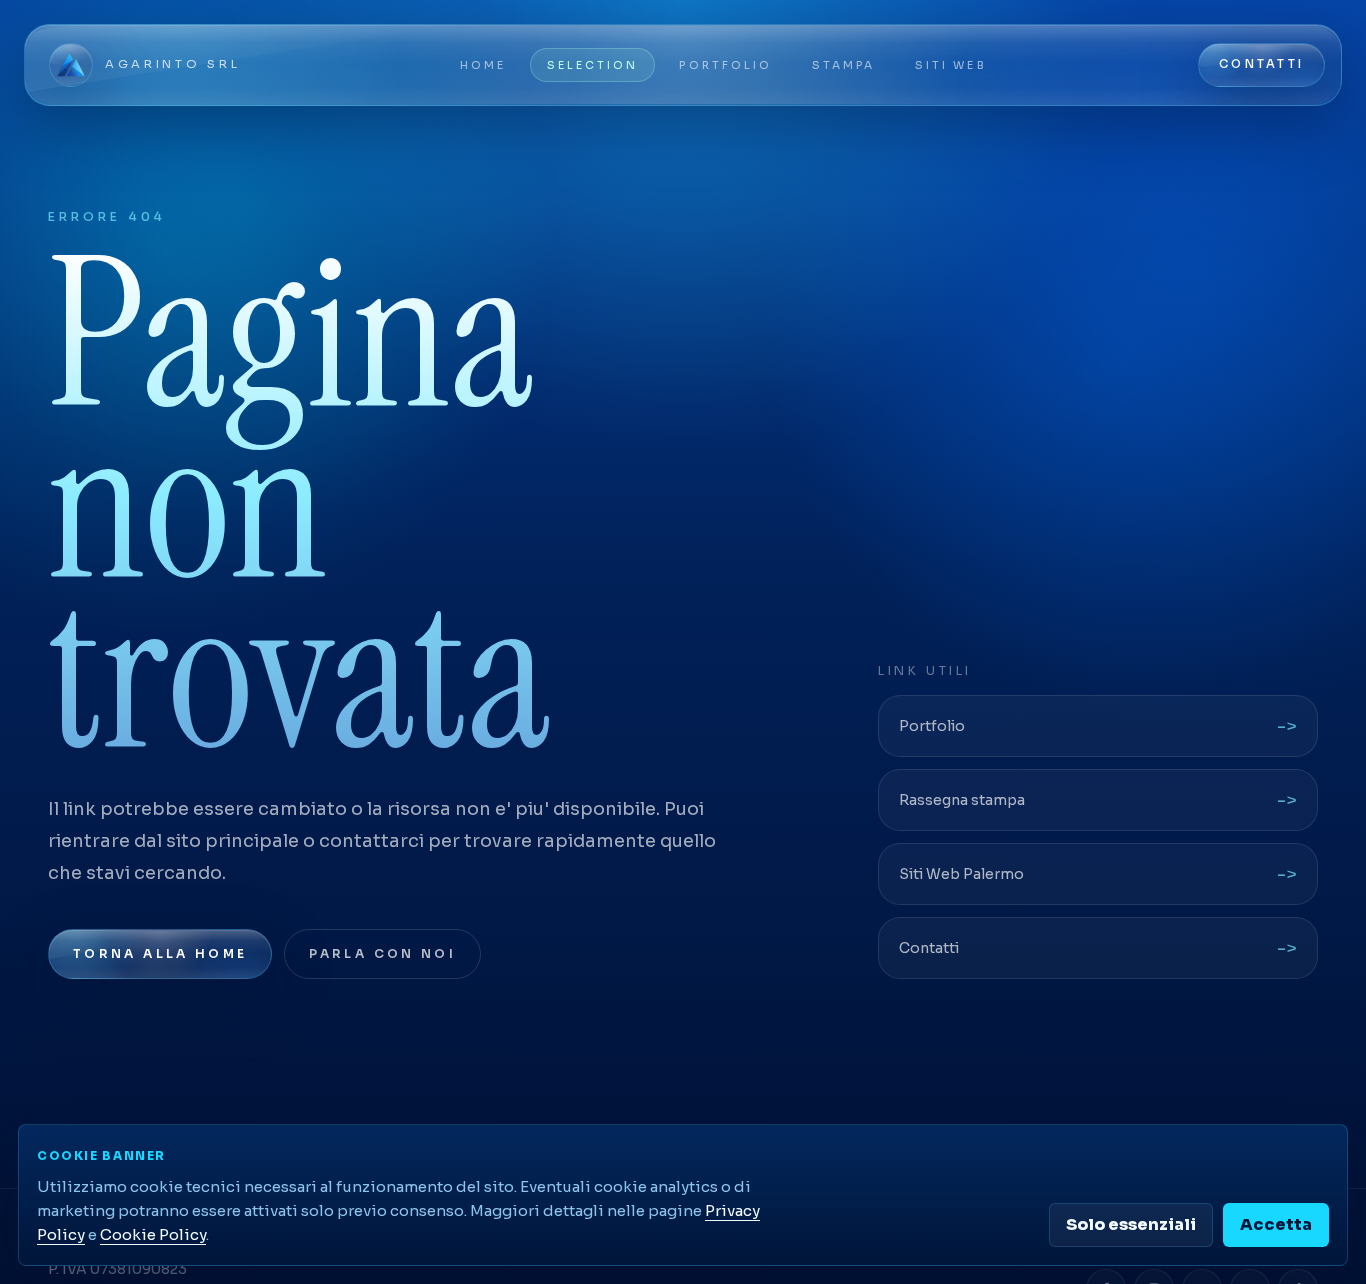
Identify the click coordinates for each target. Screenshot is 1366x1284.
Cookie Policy (153, 1234)
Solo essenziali (1131, 1224)
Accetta (1276, 1224)
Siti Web (950, 65)
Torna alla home (160, 953)
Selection (592, 65)
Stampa (843, 65)
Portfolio (725, 65)
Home (483, 65)
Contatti (1261, 64)
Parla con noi (382, 953)
